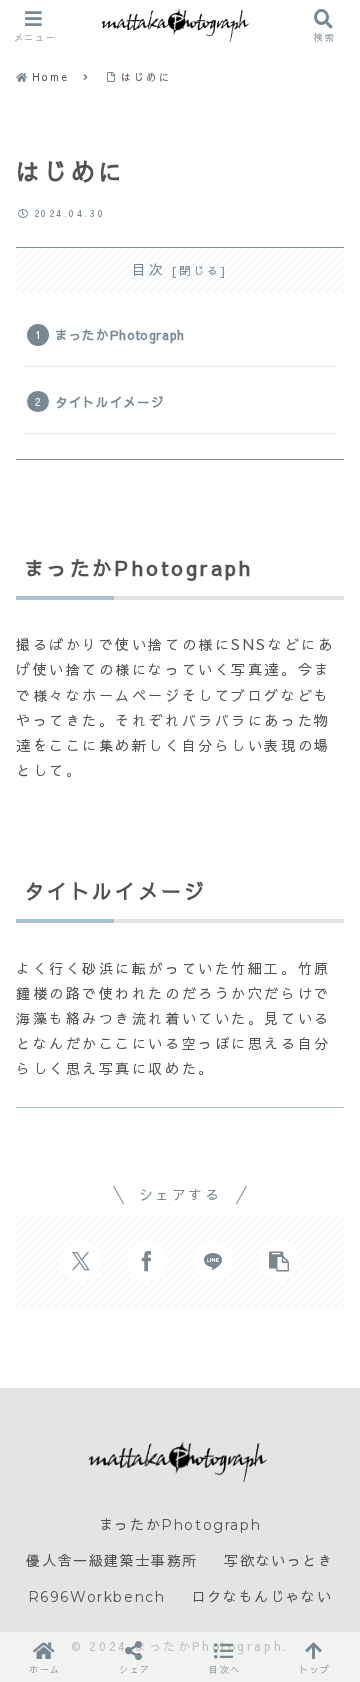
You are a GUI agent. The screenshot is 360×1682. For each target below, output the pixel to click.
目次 (148, 269)
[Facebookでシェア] (147, 1261)
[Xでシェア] (81, 1261)
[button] (279, 1261)
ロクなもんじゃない (262, 1597)
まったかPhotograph (120, 334)
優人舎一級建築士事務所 (112, 1561)
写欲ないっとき (278, 1561)
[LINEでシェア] (213, 1261)
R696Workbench (97, 1597)
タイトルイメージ (109, 401)
